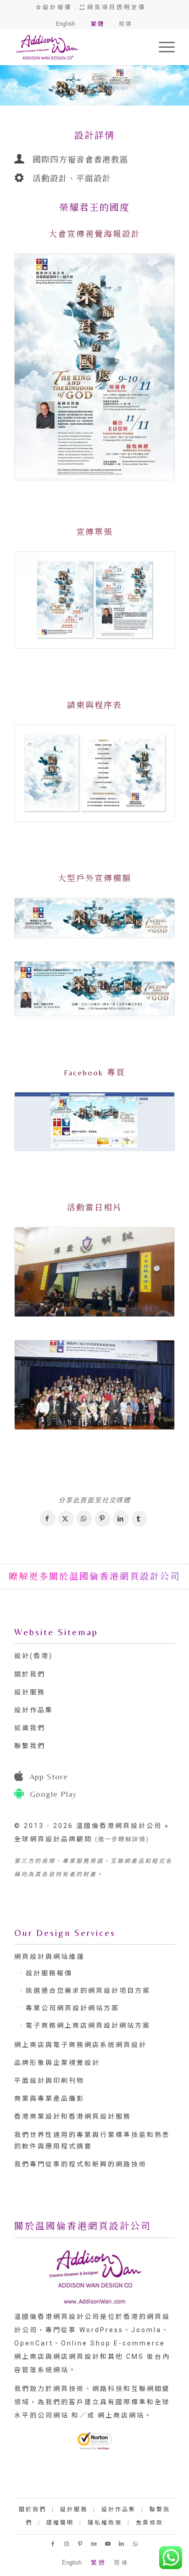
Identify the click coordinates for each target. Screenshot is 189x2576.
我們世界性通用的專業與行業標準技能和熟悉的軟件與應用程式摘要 (92, 2140)
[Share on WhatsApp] (84, 1519)
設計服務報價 (49, 1973)
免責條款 (150, 2523)
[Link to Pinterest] (81, 2544)
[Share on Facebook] (47, 1519)
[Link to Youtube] (108, 2544)
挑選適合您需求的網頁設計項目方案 (88, 1991)
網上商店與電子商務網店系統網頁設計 (81, 2045)
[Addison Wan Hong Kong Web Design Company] (78, 47)
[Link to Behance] (94, 2544)
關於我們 (30, 1674)
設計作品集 (34, 1710)
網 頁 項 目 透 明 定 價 (115, 7)
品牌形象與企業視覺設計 (57, 2063)
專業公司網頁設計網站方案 (72, 2008)
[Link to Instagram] (67, 2544)
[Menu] (162, 47)
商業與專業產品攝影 (49, 2098)
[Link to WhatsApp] (136, 2544)
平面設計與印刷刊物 (49, 2081)
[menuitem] (162, 47)
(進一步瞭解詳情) (122, 1839)
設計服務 (30, 1692)
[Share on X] (66, 1519)
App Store (49, 1776)
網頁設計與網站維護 (49, 1957)
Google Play (53, 1794)
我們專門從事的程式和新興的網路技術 (81, 2164)
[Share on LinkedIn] (121, 1519)
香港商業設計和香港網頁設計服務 (73, 2116)
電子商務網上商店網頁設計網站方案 (88, 2025)
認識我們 (30, 1728)
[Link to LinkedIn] (122, 2544)
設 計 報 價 (56, 7)
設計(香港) (33, 1656)
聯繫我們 (30, 1746)
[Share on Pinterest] (103, 1519)
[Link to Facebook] (53, 2544)
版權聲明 (60, 2523)
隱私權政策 (105, 2523)
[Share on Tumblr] (139, 1519)
